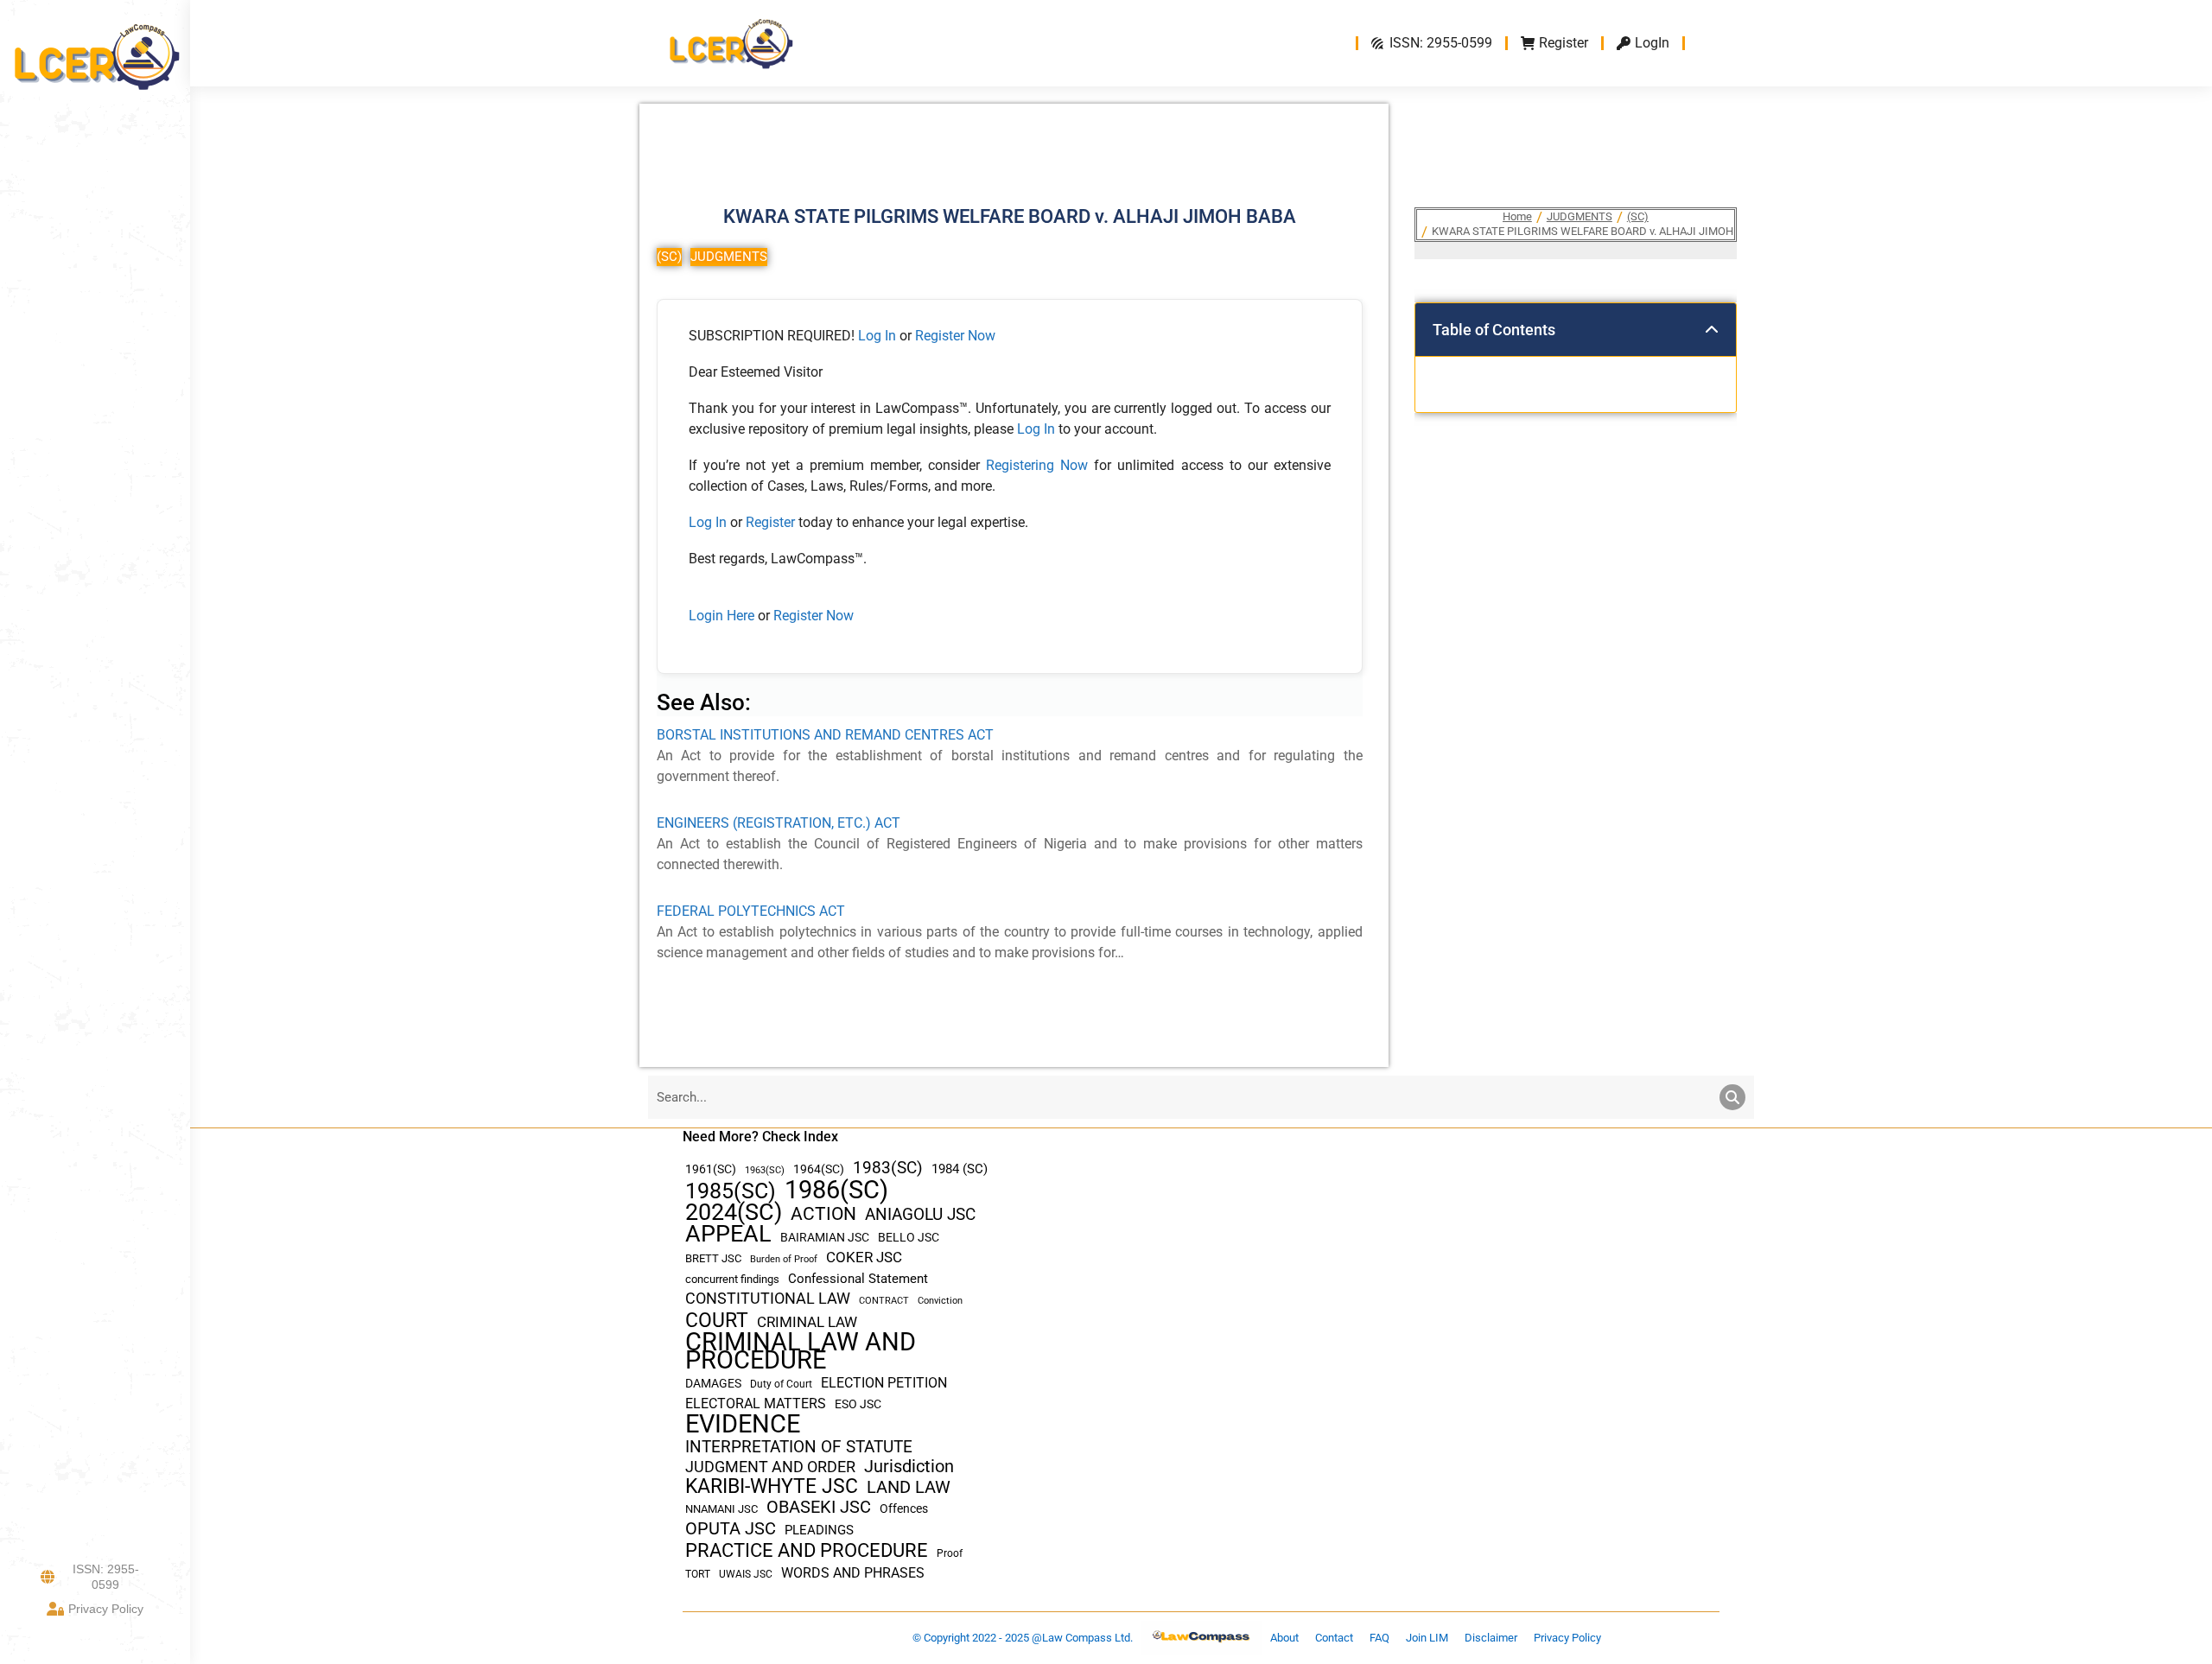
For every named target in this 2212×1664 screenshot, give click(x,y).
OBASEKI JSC (819, 1507)
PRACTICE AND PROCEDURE (807, 1550)
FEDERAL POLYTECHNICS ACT (751, 911)
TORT (698, 1574)
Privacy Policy (106, 1609)
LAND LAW (909, 1487)
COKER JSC (864, 1257)
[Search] (1732, 1097)
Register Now (955, 336)
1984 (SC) (960, 1169)
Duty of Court (781, 1384)
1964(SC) (819, 1169)
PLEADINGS (819, 1530)
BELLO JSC (909, 1238)
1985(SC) (731, 1191)
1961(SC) (711, 1169)
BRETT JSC (713, 1258)
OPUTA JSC (731, 1529)
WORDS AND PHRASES (853, 1573)
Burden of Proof (784, 1259)
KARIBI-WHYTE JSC (772, 1486)
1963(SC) (765, 1170)
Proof (950, 1553)
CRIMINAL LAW (807, 1322)
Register (772, 522)
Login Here (721, 616)
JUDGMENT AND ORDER (770, 1467)
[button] (1712, 330)
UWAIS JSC (746, 1574)
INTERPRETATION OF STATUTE (799, 1447)
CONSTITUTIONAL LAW (768, 1299)
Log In (877, 336)
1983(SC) (888, 1169)
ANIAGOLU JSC (920, 1214)
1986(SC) (836, 1190)
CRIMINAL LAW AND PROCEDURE (801, 1351)
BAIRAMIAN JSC (825, 1237)
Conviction (940, 1301)
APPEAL (728, 1234)
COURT (717, 1321)
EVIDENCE (743, 1424)
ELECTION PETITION (884, 1383)
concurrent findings (732, 1279)
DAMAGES (713, 1383)
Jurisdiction (909, 1467)
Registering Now (1037, 465)
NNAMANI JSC (721, 1509)
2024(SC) (734, 1213)
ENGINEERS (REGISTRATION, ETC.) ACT (779, 823)
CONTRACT (884, 1301)
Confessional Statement (858, 1279)
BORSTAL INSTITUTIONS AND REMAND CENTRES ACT (825, 735)
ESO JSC (858, 1404)
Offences (904, 1509)
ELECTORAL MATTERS (756, 1404)
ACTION (823, 1214)
